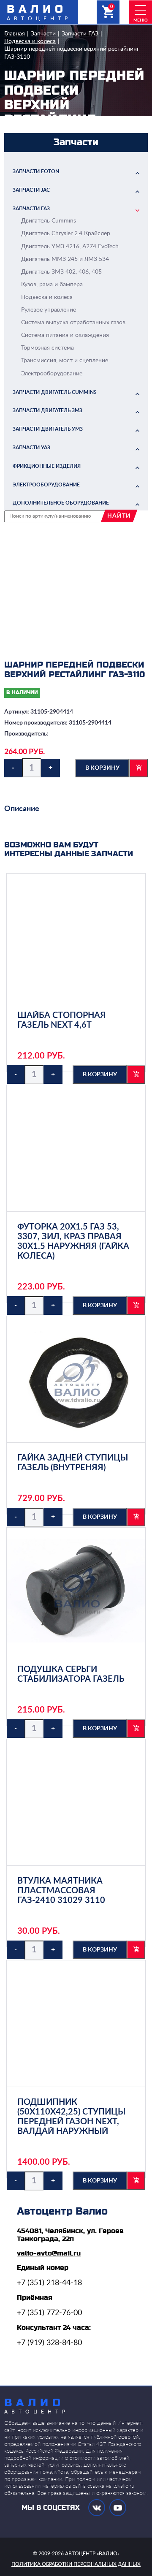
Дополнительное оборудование (61, 503)
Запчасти (43, 34)
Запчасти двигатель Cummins (55, 392)
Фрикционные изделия (47, 466)
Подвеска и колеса (30, 41)
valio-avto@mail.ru (49, 2253)
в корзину (102, 768)
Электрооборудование (46, 485)
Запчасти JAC (31, 190)
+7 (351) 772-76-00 (49, 2313)
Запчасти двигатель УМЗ (48, 429)
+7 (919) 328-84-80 (49, 2343)
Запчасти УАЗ (31, 448)
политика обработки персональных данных (76, 2564)
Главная (15, 34)
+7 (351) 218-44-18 (49, 2283)
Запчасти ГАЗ (80, 34)
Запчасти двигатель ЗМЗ (47, 410)
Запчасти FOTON (36, 171)
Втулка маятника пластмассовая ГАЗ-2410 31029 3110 (61, 1891)
